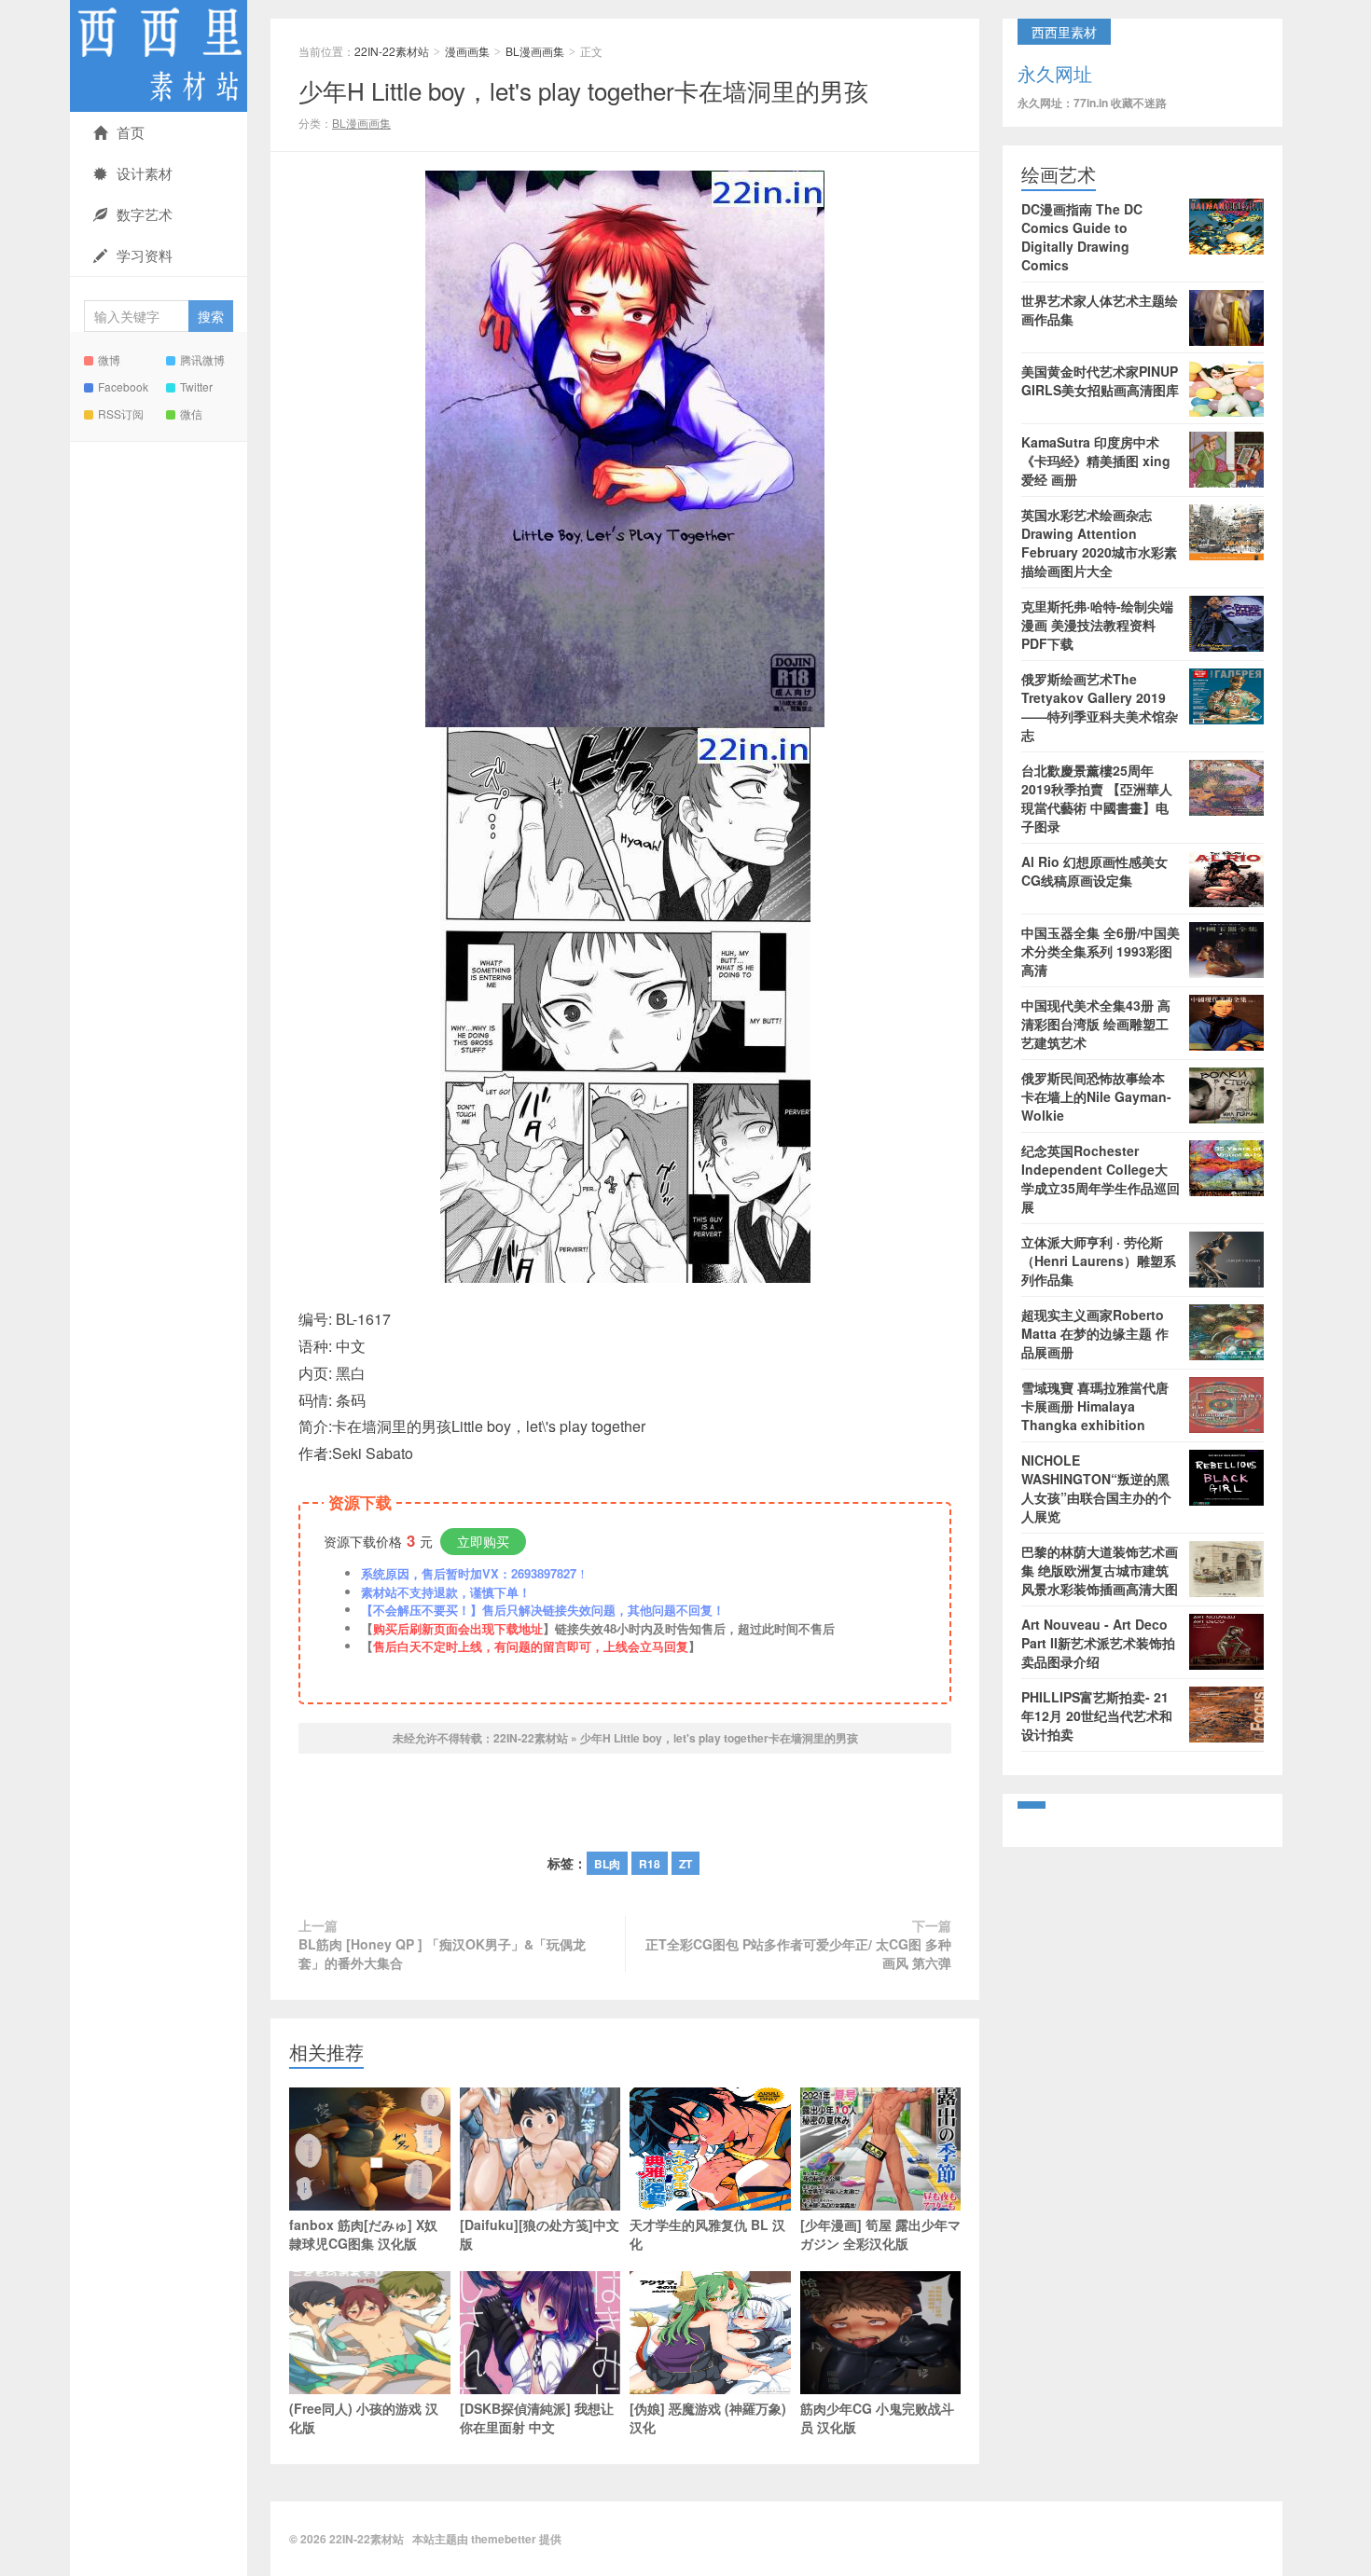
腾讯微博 (202, 359)
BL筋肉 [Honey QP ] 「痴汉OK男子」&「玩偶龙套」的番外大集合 (442, 1953)
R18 (650, 1864)
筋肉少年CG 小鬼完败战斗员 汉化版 (877, 2418)
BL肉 (607, 1864)
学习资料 (145, 255)
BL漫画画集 (535, 51)
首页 (131, 132)
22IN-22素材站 (159, 56)
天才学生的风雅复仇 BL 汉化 (707, 2234)
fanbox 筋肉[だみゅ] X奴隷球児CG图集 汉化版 (363, 2234)
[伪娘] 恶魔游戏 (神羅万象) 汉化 (708, 2418)
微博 (109, 359)
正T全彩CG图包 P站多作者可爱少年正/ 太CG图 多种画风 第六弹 (798, 1953)
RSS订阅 (121, 413)
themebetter (504, 2539)
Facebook (123, 386)
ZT (685, 1864)
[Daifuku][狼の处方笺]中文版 (540, 2234)
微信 (191, 413)
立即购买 (483, 1541)
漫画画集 (467, 51)
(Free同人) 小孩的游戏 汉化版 (364, 2418)
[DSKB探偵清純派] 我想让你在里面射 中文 (537, 2418)
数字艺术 (145, 214)
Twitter (196, 386)
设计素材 (145, 173)
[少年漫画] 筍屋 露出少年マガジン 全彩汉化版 (880, 2234)
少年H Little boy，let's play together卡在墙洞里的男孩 (583, 90)
